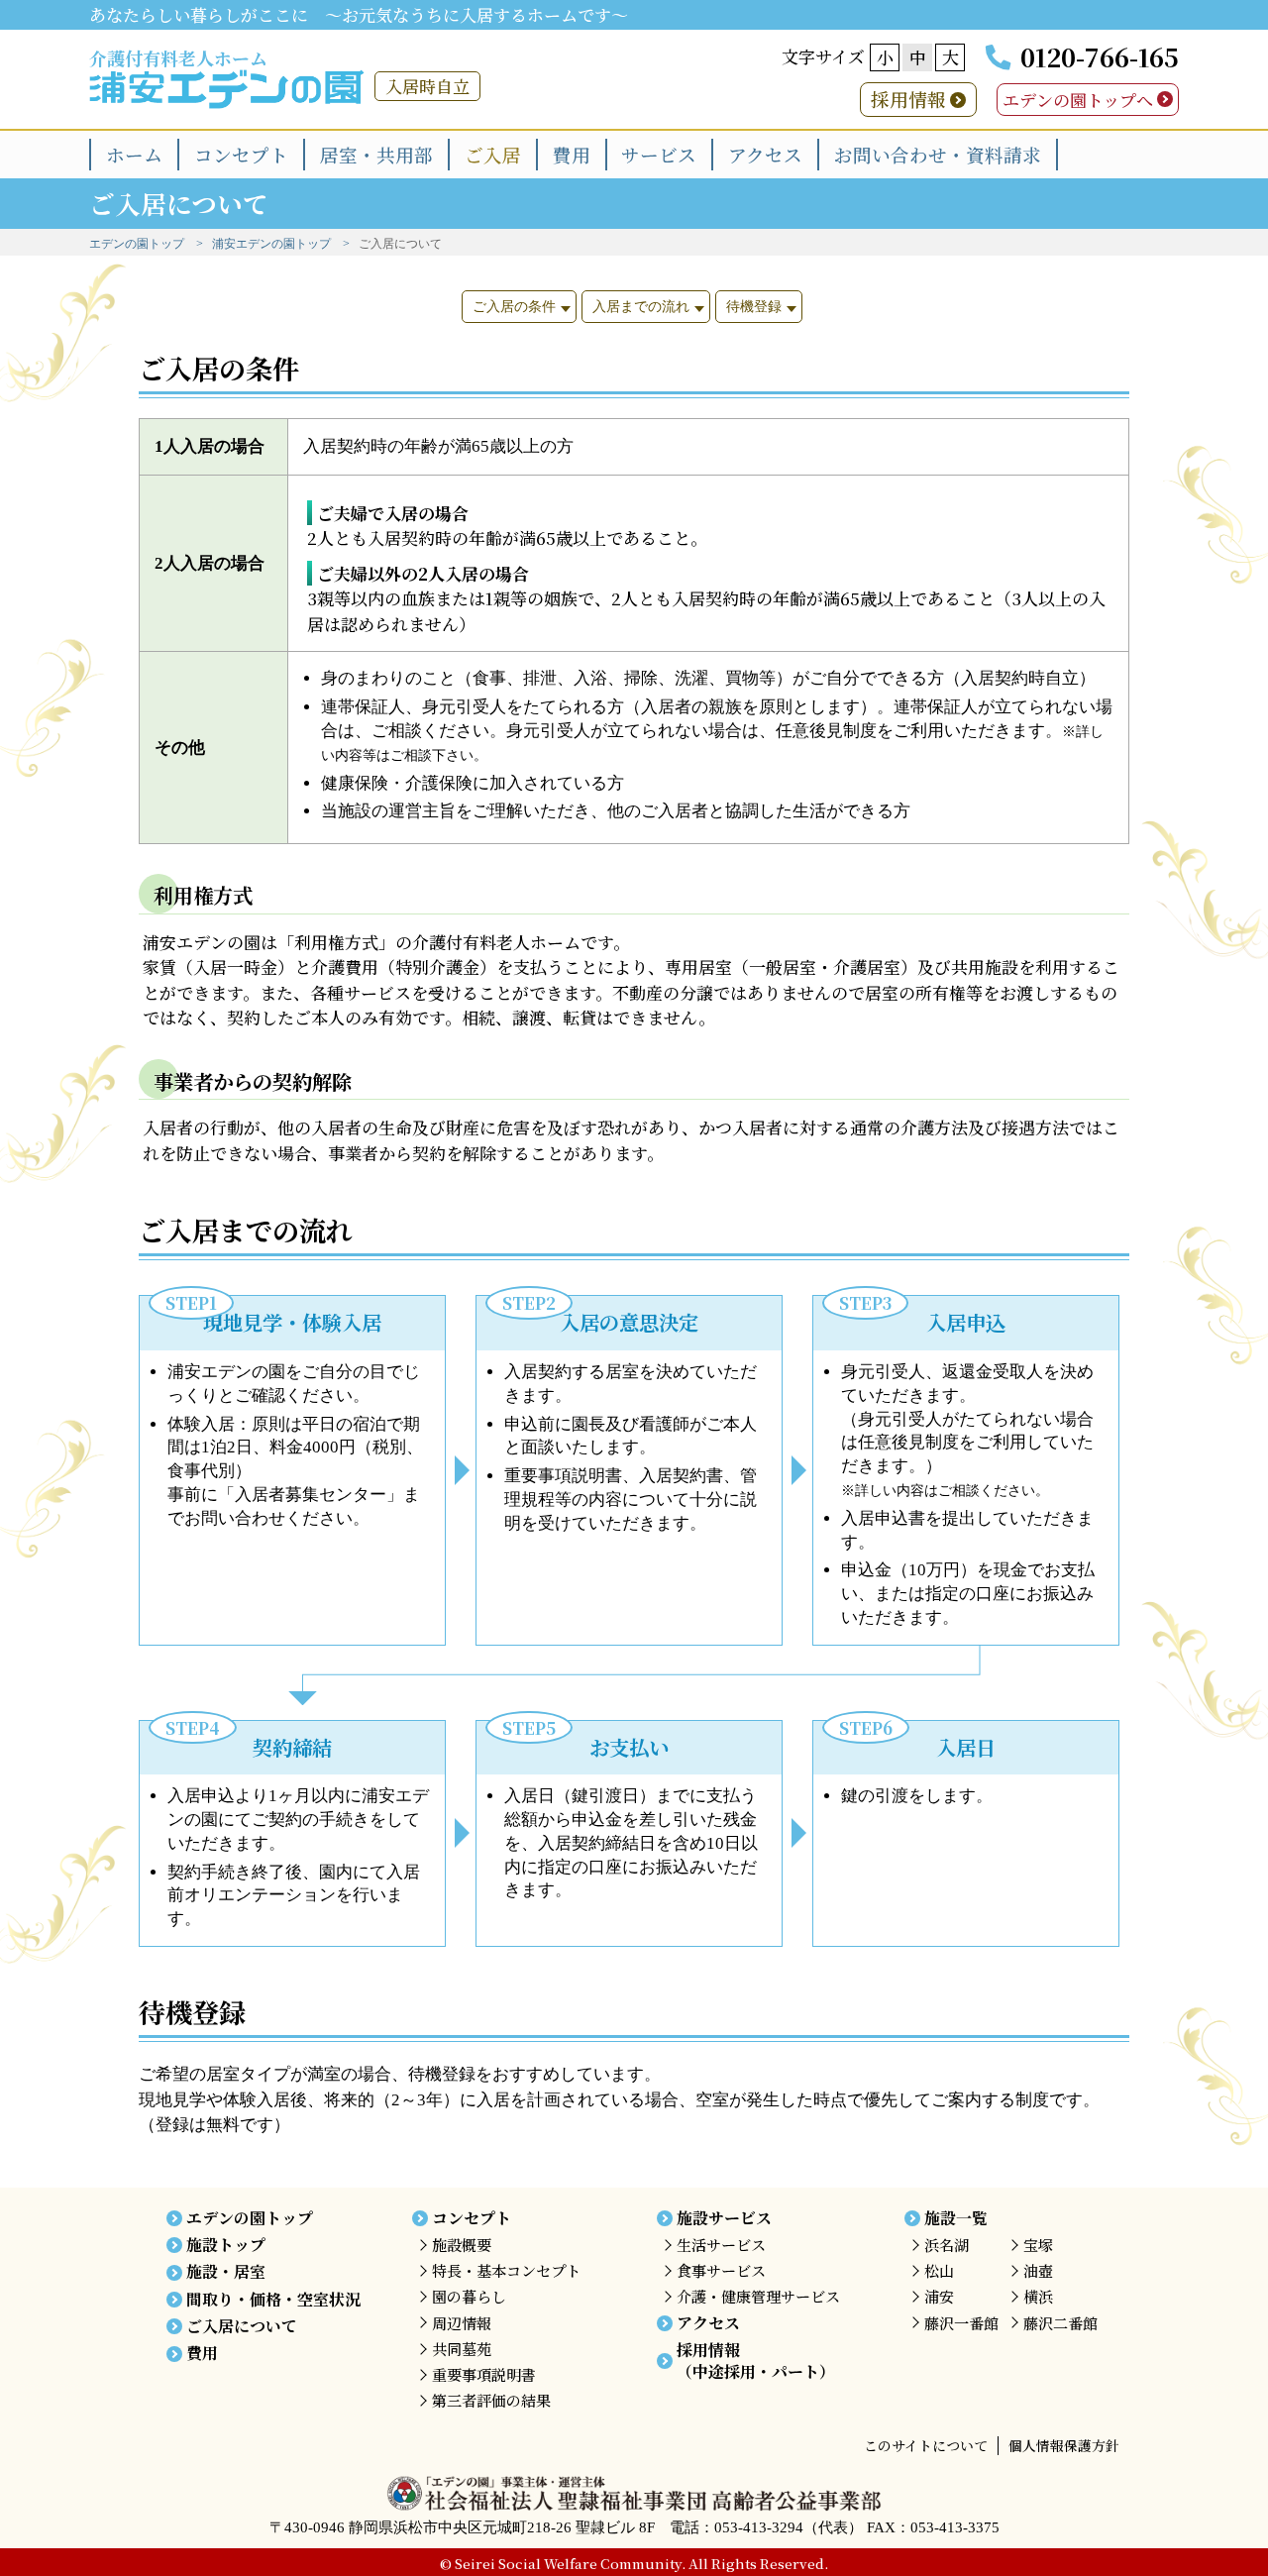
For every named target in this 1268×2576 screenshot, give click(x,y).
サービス (659, 154)
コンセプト (241, 154)
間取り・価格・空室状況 (273, 2299)
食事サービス (721, 2270)
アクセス (765, 154)
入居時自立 (427, 86)
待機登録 (754, 306)
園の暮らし (469, 2296)
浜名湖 (947, 2245)
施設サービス (724, 2218)
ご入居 (493, 154)
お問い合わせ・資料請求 (938, 154)
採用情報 (908, 99)
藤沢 (961, 2323)
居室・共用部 (376, 154)
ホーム (134, 154)
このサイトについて (926, 2445)
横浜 (1038, 2296)
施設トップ (226, 2245)
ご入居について (242, 2326)
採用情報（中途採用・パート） (756, 2361)
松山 (939, 2270)
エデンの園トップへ (1078, 100)
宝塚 (1038, 2245)
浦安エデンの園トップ (271, 244)
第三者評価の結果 (491, 2400)
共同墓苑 (462, 2349)
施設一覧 (956, 2218)
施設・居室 (226, 2271)
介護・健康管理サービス (758, 2296)
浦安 (939, 2296)
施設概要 (462, 2245)
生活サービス (721, 2245)
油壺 (1038, 2270)
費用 (572, 154)
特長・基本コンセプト (506, 2270)
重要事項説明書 (484, 2374)
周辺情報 (462, 2323)
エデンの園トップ (137, 244)
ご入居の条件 (514, 306)
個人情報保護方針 (1064, 2445)
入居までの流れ (641, 306)
